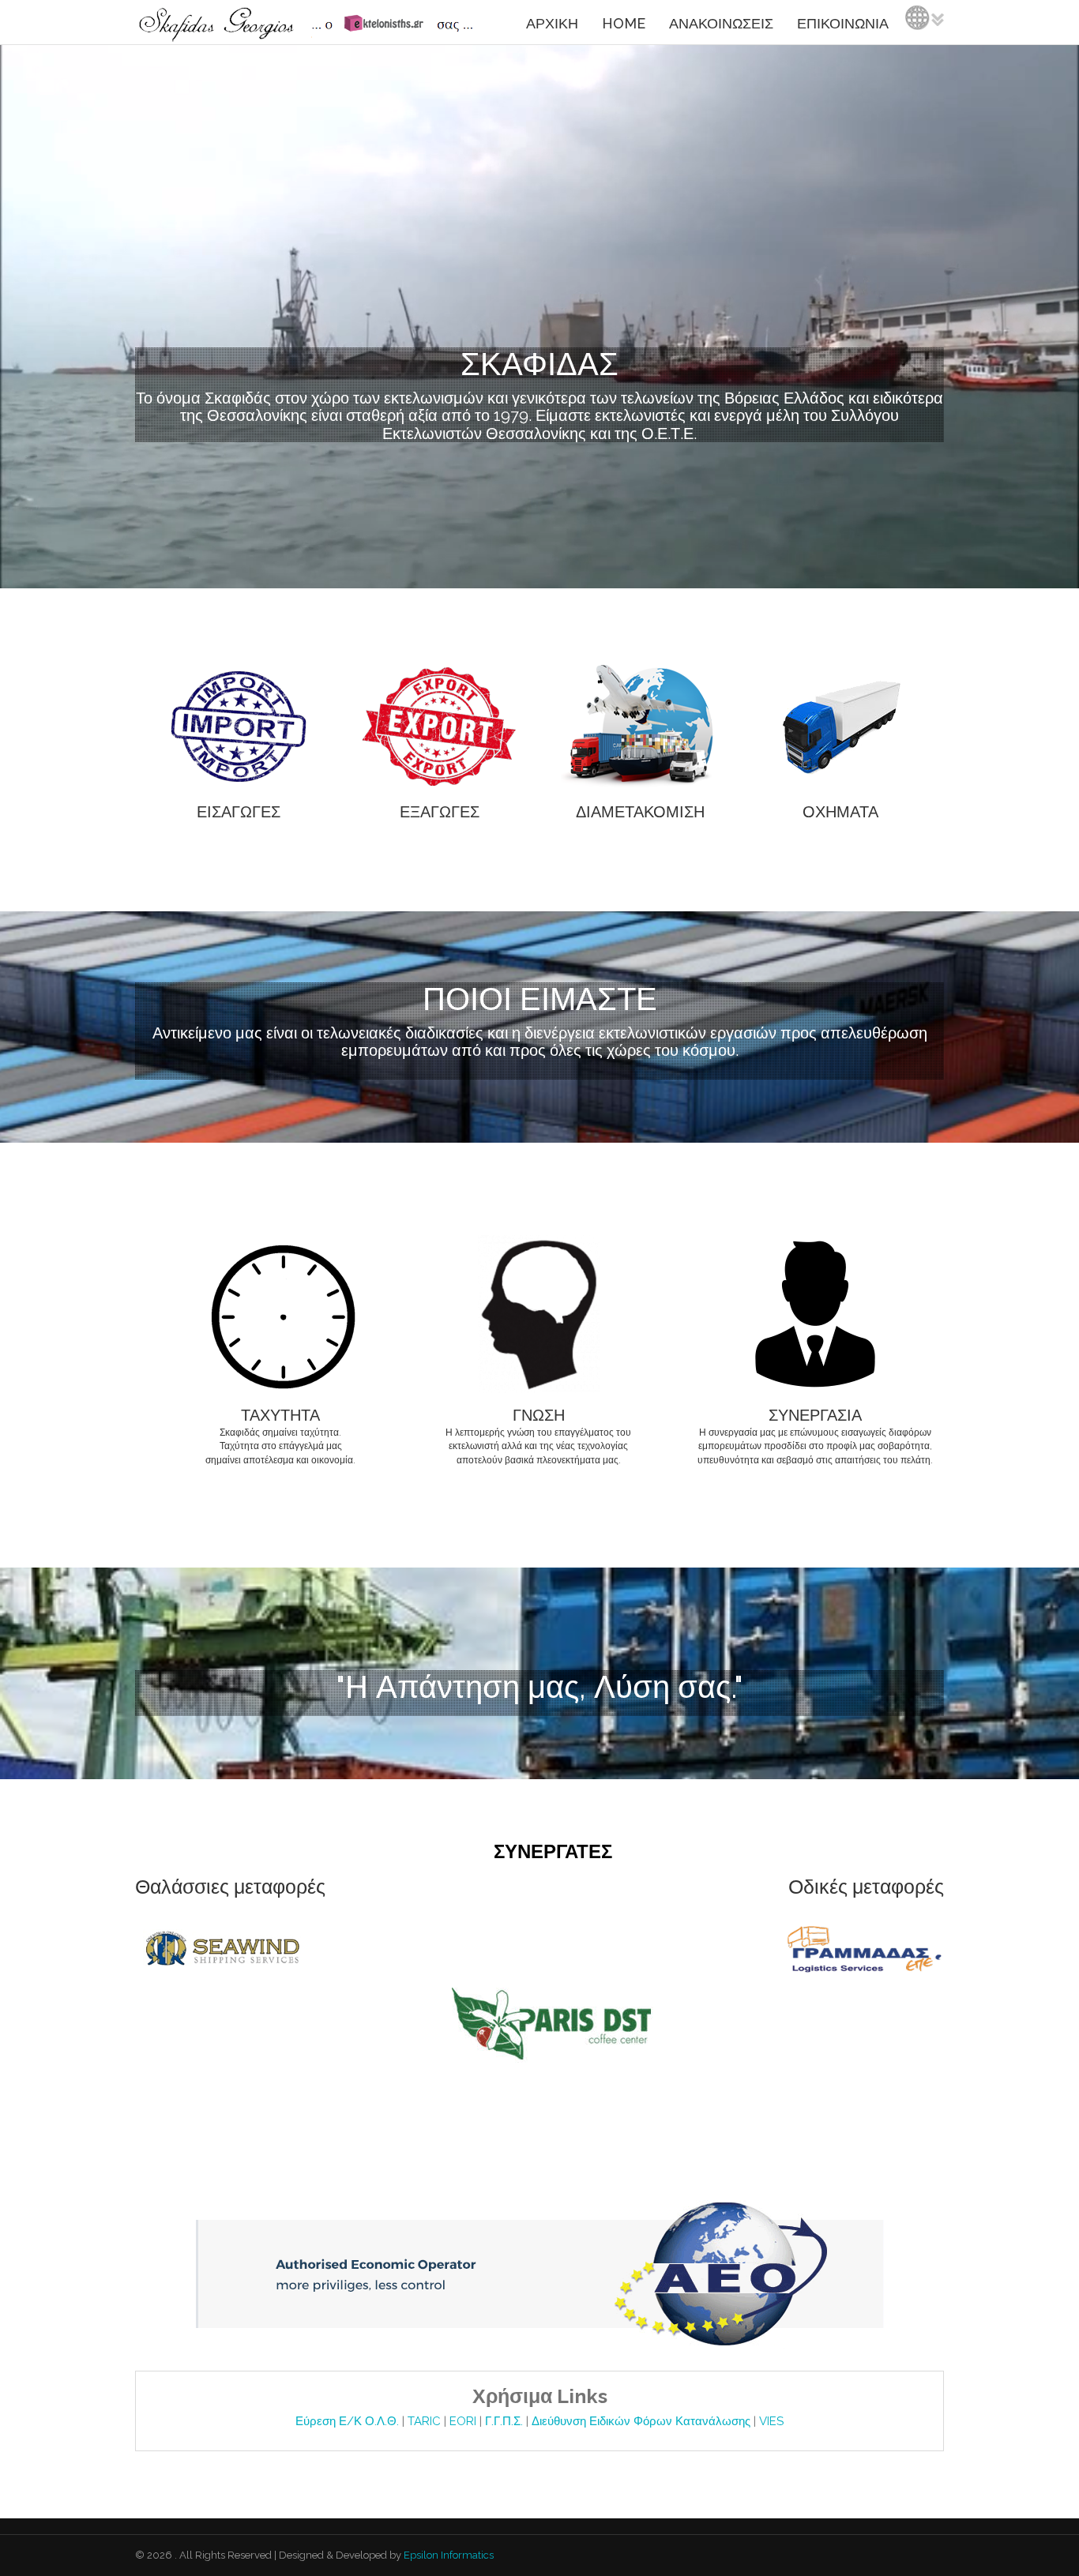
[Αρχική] (309, 22)
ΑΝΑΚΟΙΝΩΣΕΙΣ (721, 23)
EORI (464, 2421)
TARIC (424, 2421)
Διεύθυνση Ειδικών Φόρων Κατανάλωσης (643, 2421)
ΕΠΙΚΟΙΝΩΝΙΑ (843, 23)
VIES (771, 2421)
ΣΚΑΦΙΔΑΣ (539, 364)
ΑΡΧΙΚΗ (552, 23)
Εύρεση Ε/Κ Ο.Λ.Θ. (349, 2421)
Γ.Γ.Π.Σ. (506, 2421)
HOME (624, 23)
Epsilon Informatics (447, 2555)
